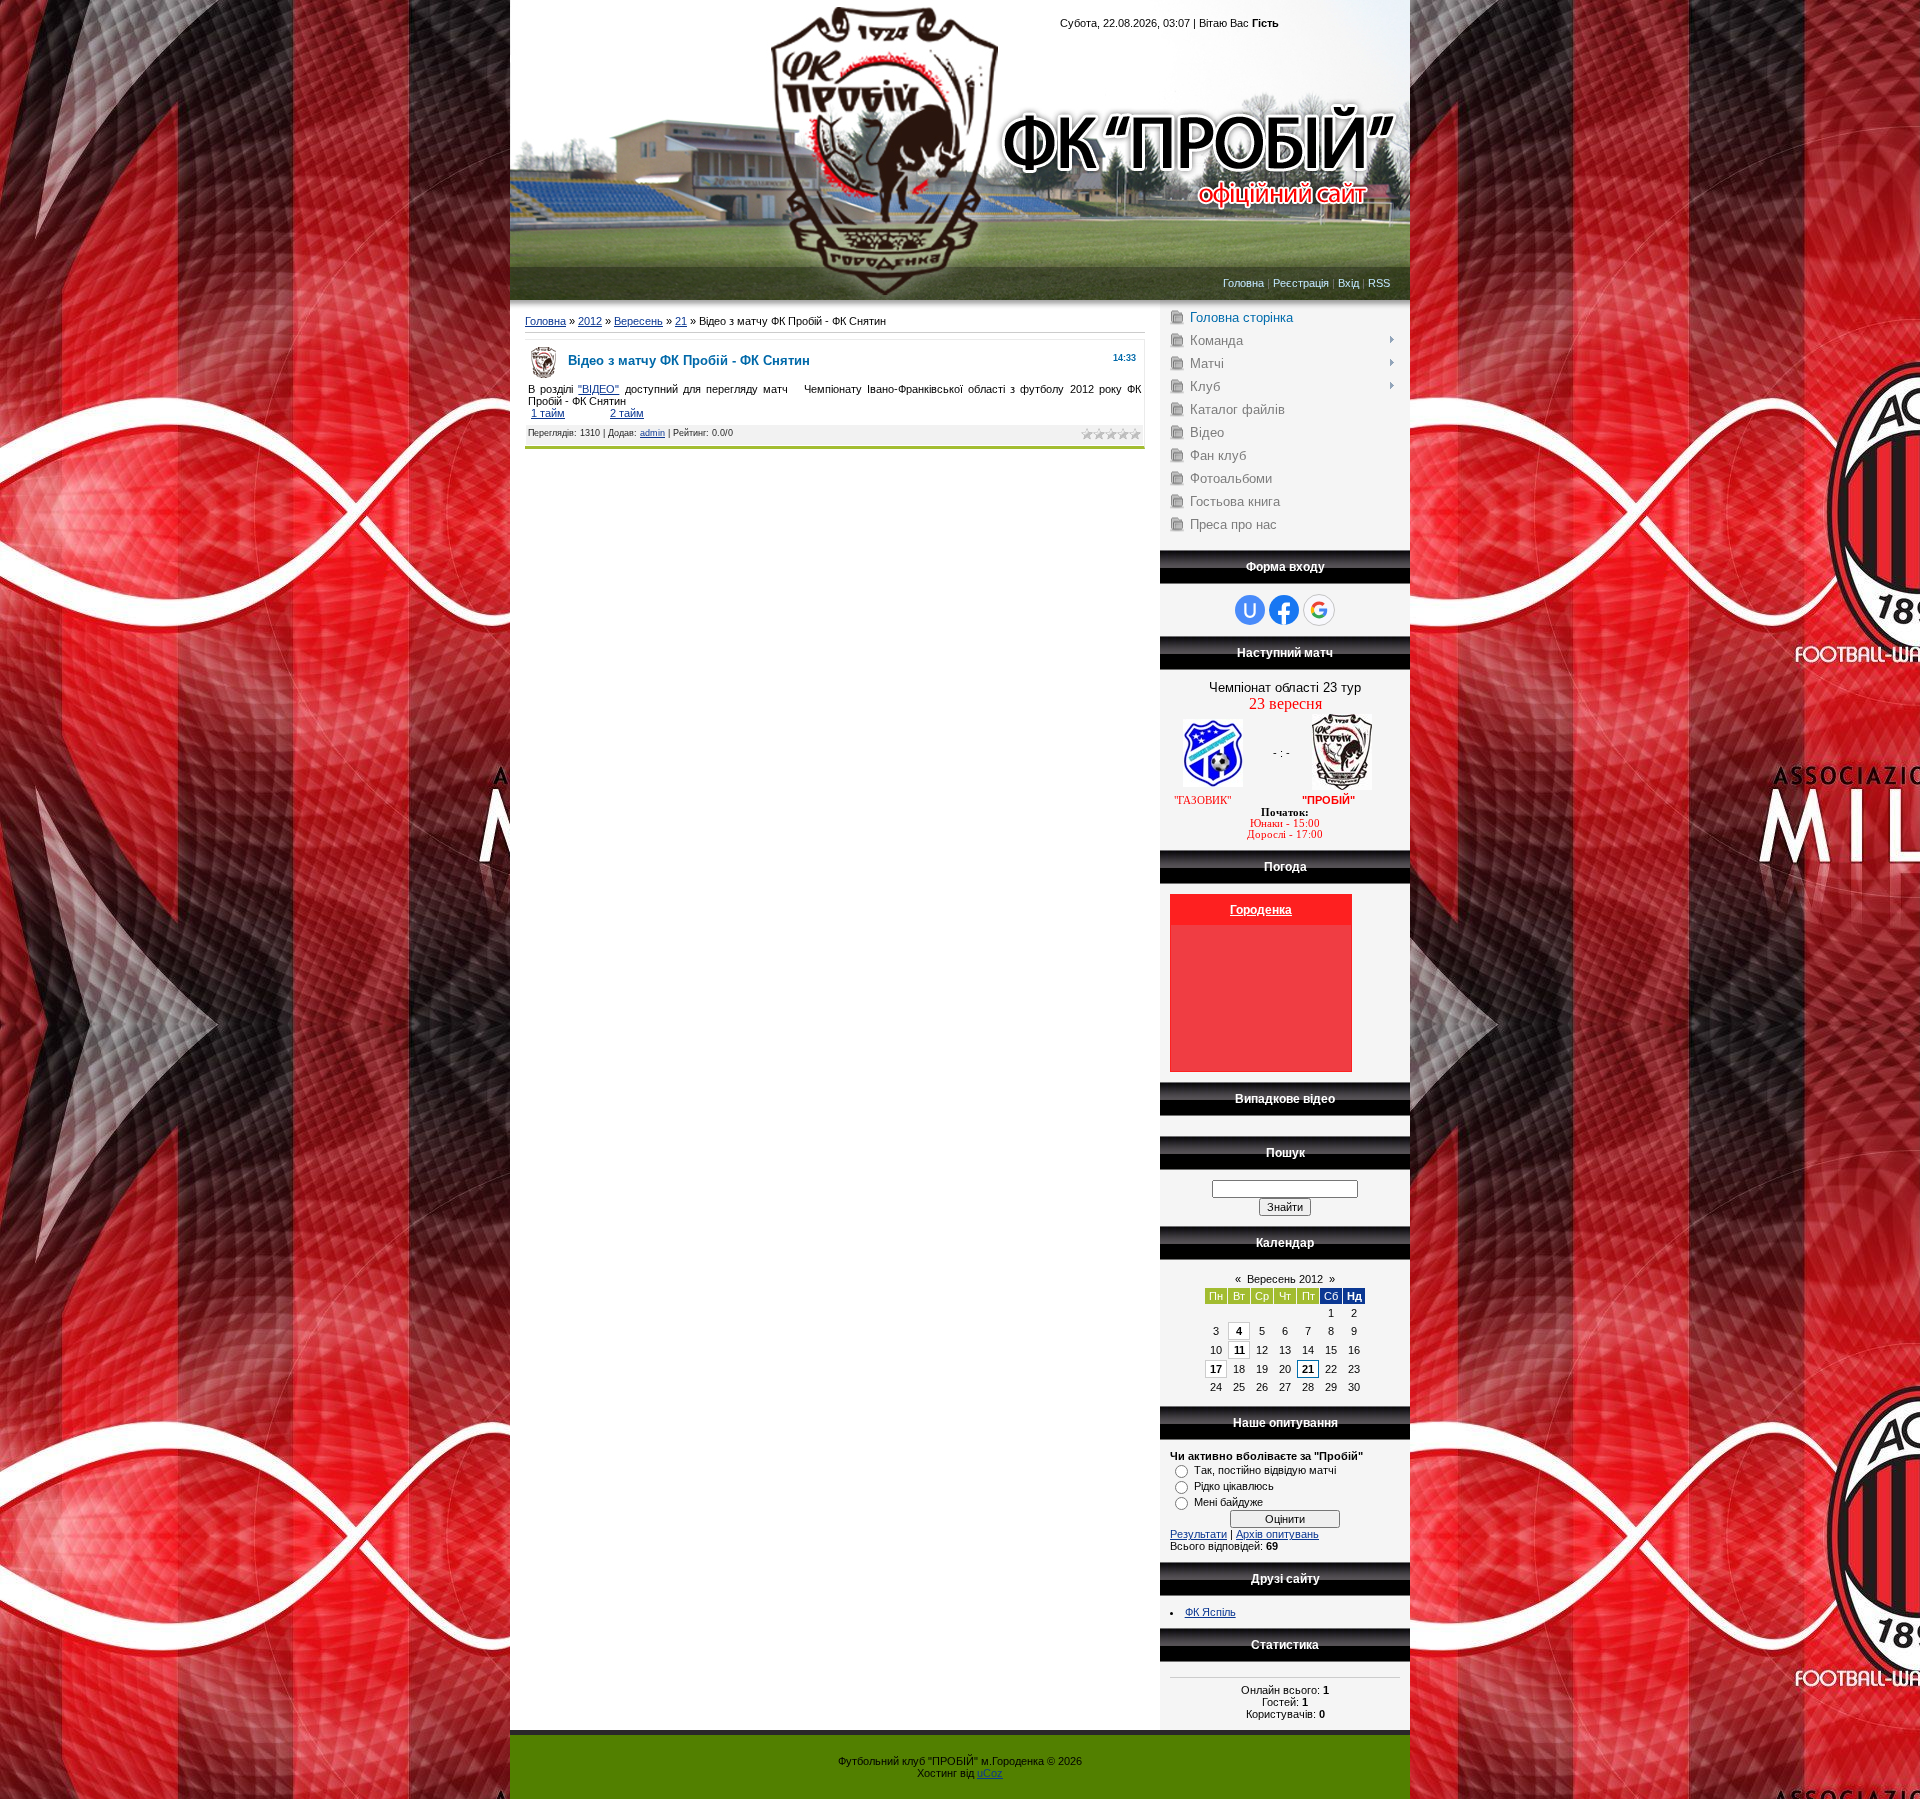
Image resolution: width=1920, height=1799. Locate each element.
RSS (1379, 283)
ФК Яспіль (1210, 1612)
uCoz (990, 1773)
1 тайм (548, 413)
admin (652, 433)
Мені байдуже (1228, 1502)
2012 (590, 321)
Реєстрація (1301, 283)
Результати (1198, 1534)
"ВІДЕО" (598, 389)
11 (1239, 1350)
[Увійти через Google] (1319, 610)
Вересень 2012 (1285, 1279)
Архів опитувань (1277, 1534)
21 (681, 321)
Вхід (1348, 283)
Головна (1243, 283)
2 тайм (627, 413)
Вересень (638, 321)
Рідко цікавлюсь (1234, 1486)
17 (1216, 1369)
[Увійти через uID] (1250, 610)
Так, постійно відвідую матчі (1265, 1470)
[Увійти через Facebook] (1284, 610)
